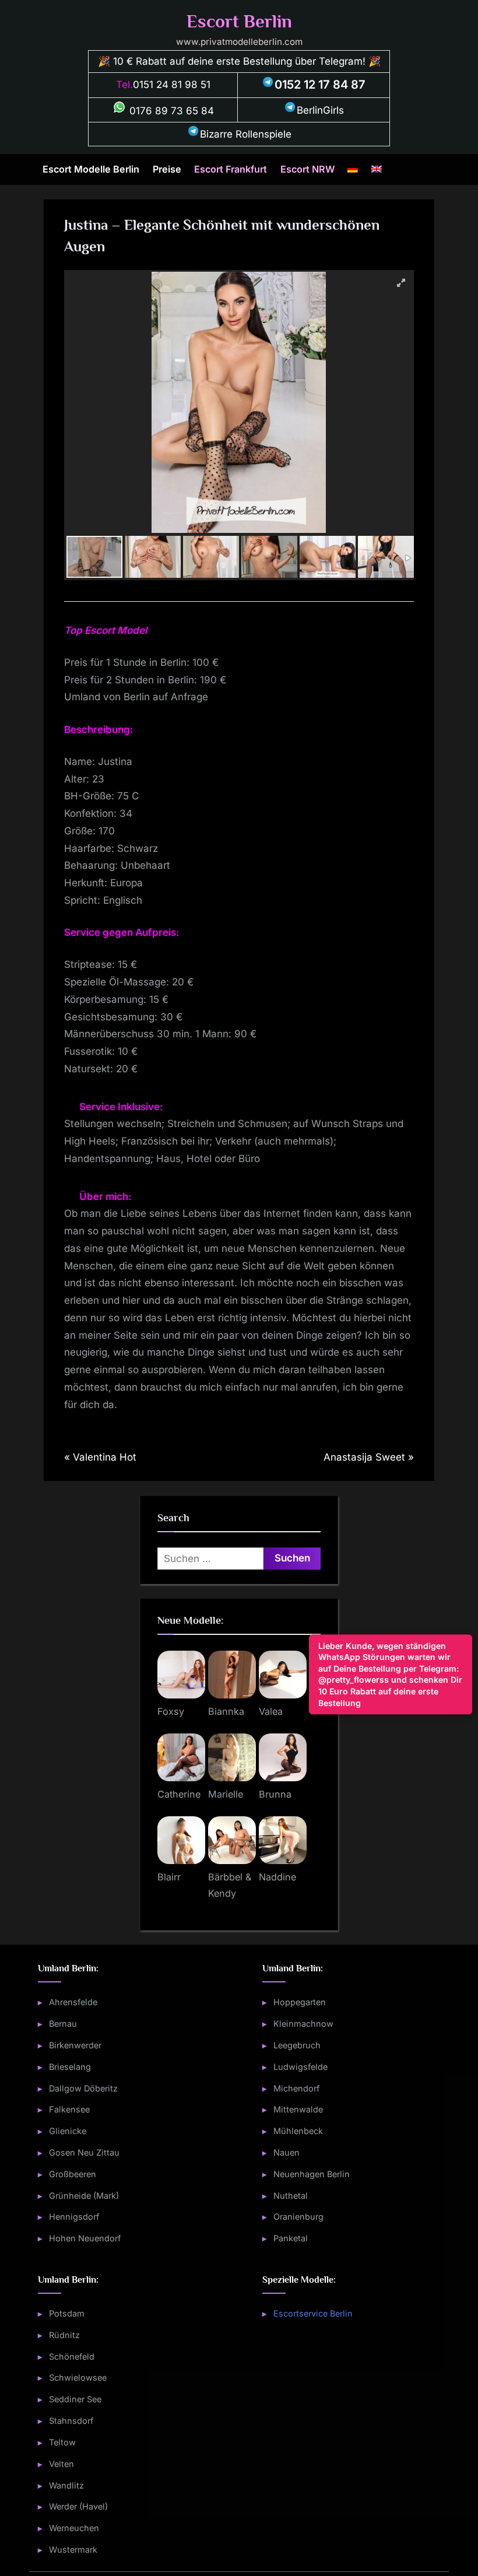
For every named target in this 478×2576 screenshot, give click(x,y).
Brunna (275, 1794)
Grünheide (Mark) (84, 2196)
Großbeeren (73, 2174)
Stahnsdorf (71, 2421)
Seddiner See (75, 2399)
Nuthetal (291, 2196)
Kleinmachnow (303, 2024)
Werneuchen (74, 2528)
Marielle (226, 1794)
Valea (271, 1711)
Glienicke (68, 2131)
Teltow (62, 2442)
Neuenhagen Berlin (312, 2174)
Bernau (63, 2024)
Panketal (291, 2238)
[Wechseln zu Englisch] (377, 170)
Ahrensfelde (73, 2002)
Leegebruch (297, 2045)
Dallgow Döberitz (83, 2088)
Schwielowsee (78, 2377)
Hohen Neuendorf (85, 2238)
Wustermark (73, 2549)
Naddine (277, 1877)
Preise (167, 169)
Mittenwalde (298, 2109)
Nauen (287, 2152)
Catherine (179, 1794)
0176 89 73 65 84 (170, 111)
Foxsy (171, 1711)
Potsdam (67, 2313)
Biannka (226, 1711)
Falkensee (69, 2109)
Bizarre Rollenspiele (246, 134)
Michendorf (296, 2088)
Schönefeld (72, 2356)
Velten (61, 2464)
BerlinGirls (320, 110)
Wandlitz (66, 2485)
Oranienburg (298, 2217)
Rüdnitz (64, 2335)
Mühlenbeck (298, 2131)
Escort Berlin (239, 21)
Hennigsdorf (74, 2217)
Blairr (169, 1877)
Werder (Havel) (78, 2506)
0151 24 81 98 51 (172, 85)
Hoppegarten (300, 2002)
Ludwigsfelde (300, 2067)
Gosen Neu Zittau (84, 2152)
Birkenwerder (75, 2045)
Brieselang (70, 2067)
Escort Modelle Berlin (91, 169)
